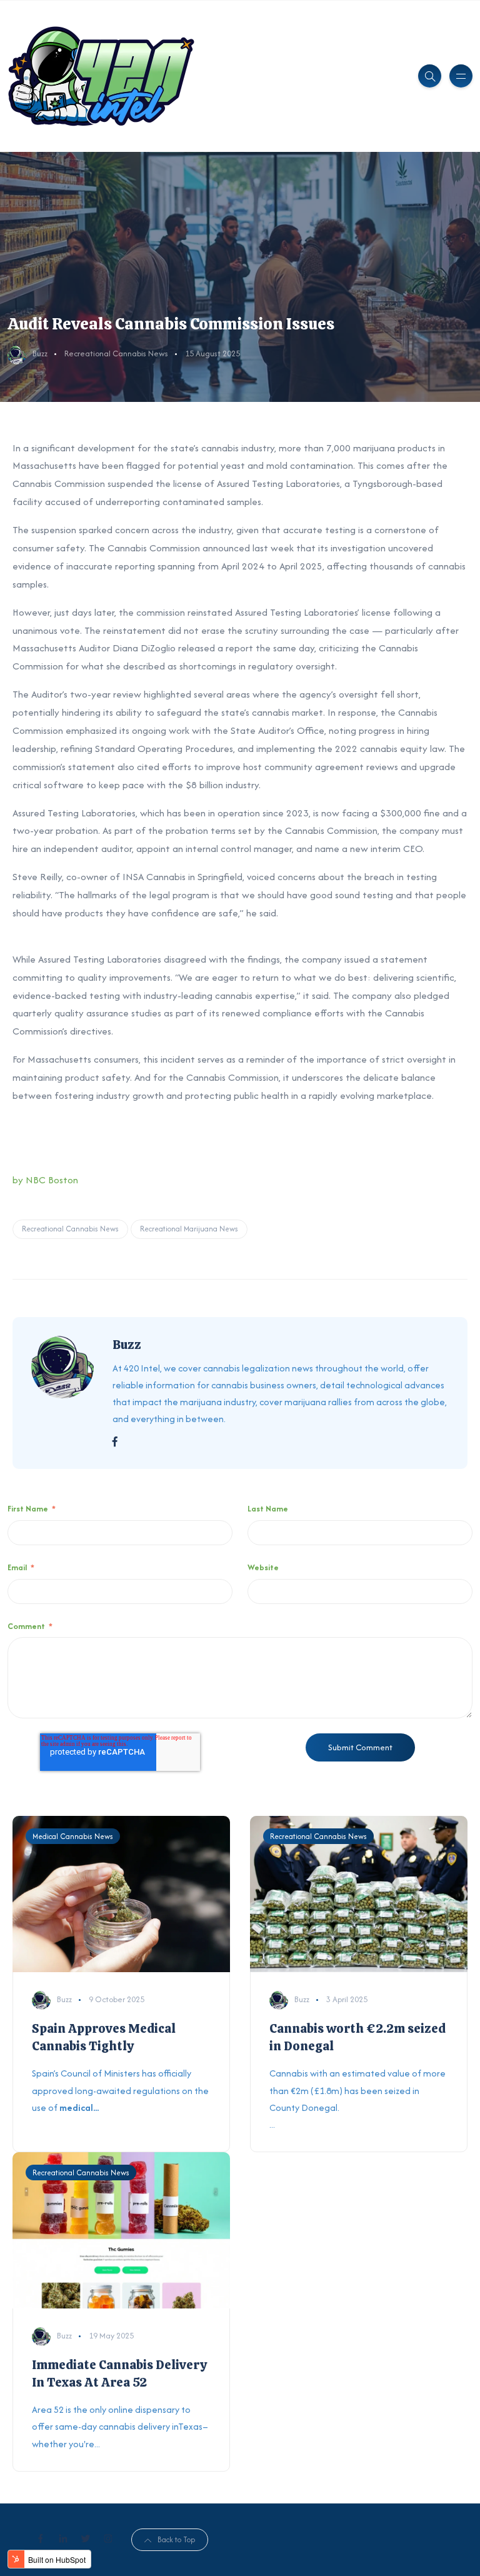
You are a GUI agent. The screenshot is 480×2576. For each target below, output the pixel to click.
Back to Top (176, 2539)
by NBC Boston (45, 1180)
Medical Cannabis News (73, 1836)
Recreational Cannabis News (116, 353)
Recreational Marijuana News (189, 1229)
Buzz (40, 353)
